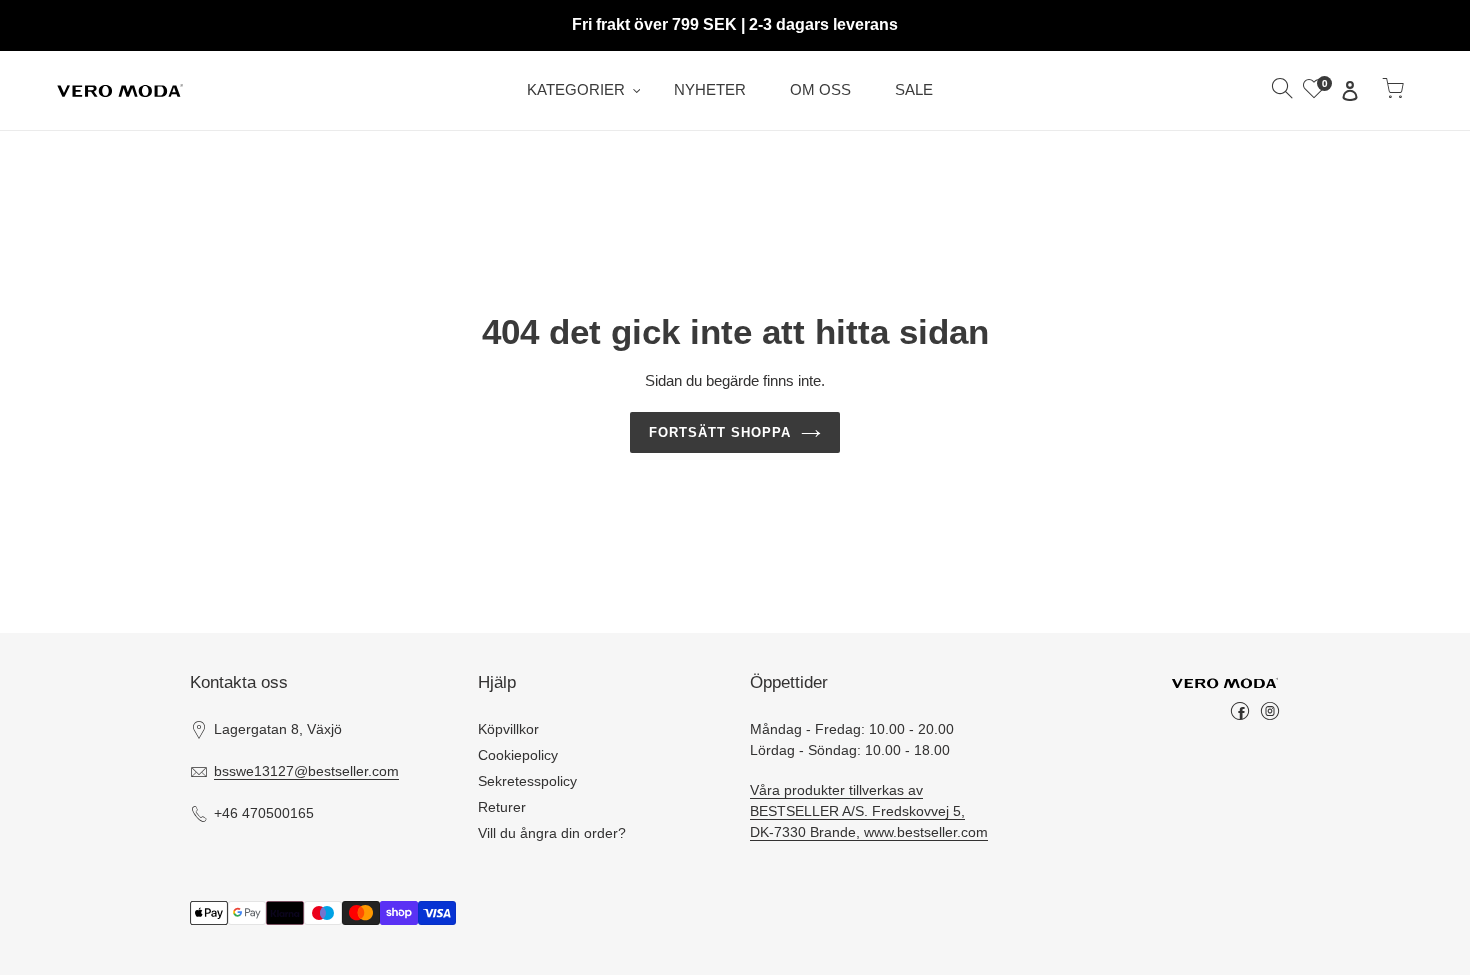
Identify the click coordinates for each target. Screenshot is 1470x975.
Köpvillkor (508, 729)
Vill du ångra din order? (552, 833)
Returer (502, 807)
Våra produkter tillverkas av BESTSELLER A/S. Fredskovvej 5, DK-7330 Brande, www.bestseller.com (869, 811)
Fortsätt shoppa (720, 432)
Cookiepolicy (518, 755)
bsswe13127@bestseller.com (306, 771)
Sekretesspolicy (527, 781)
